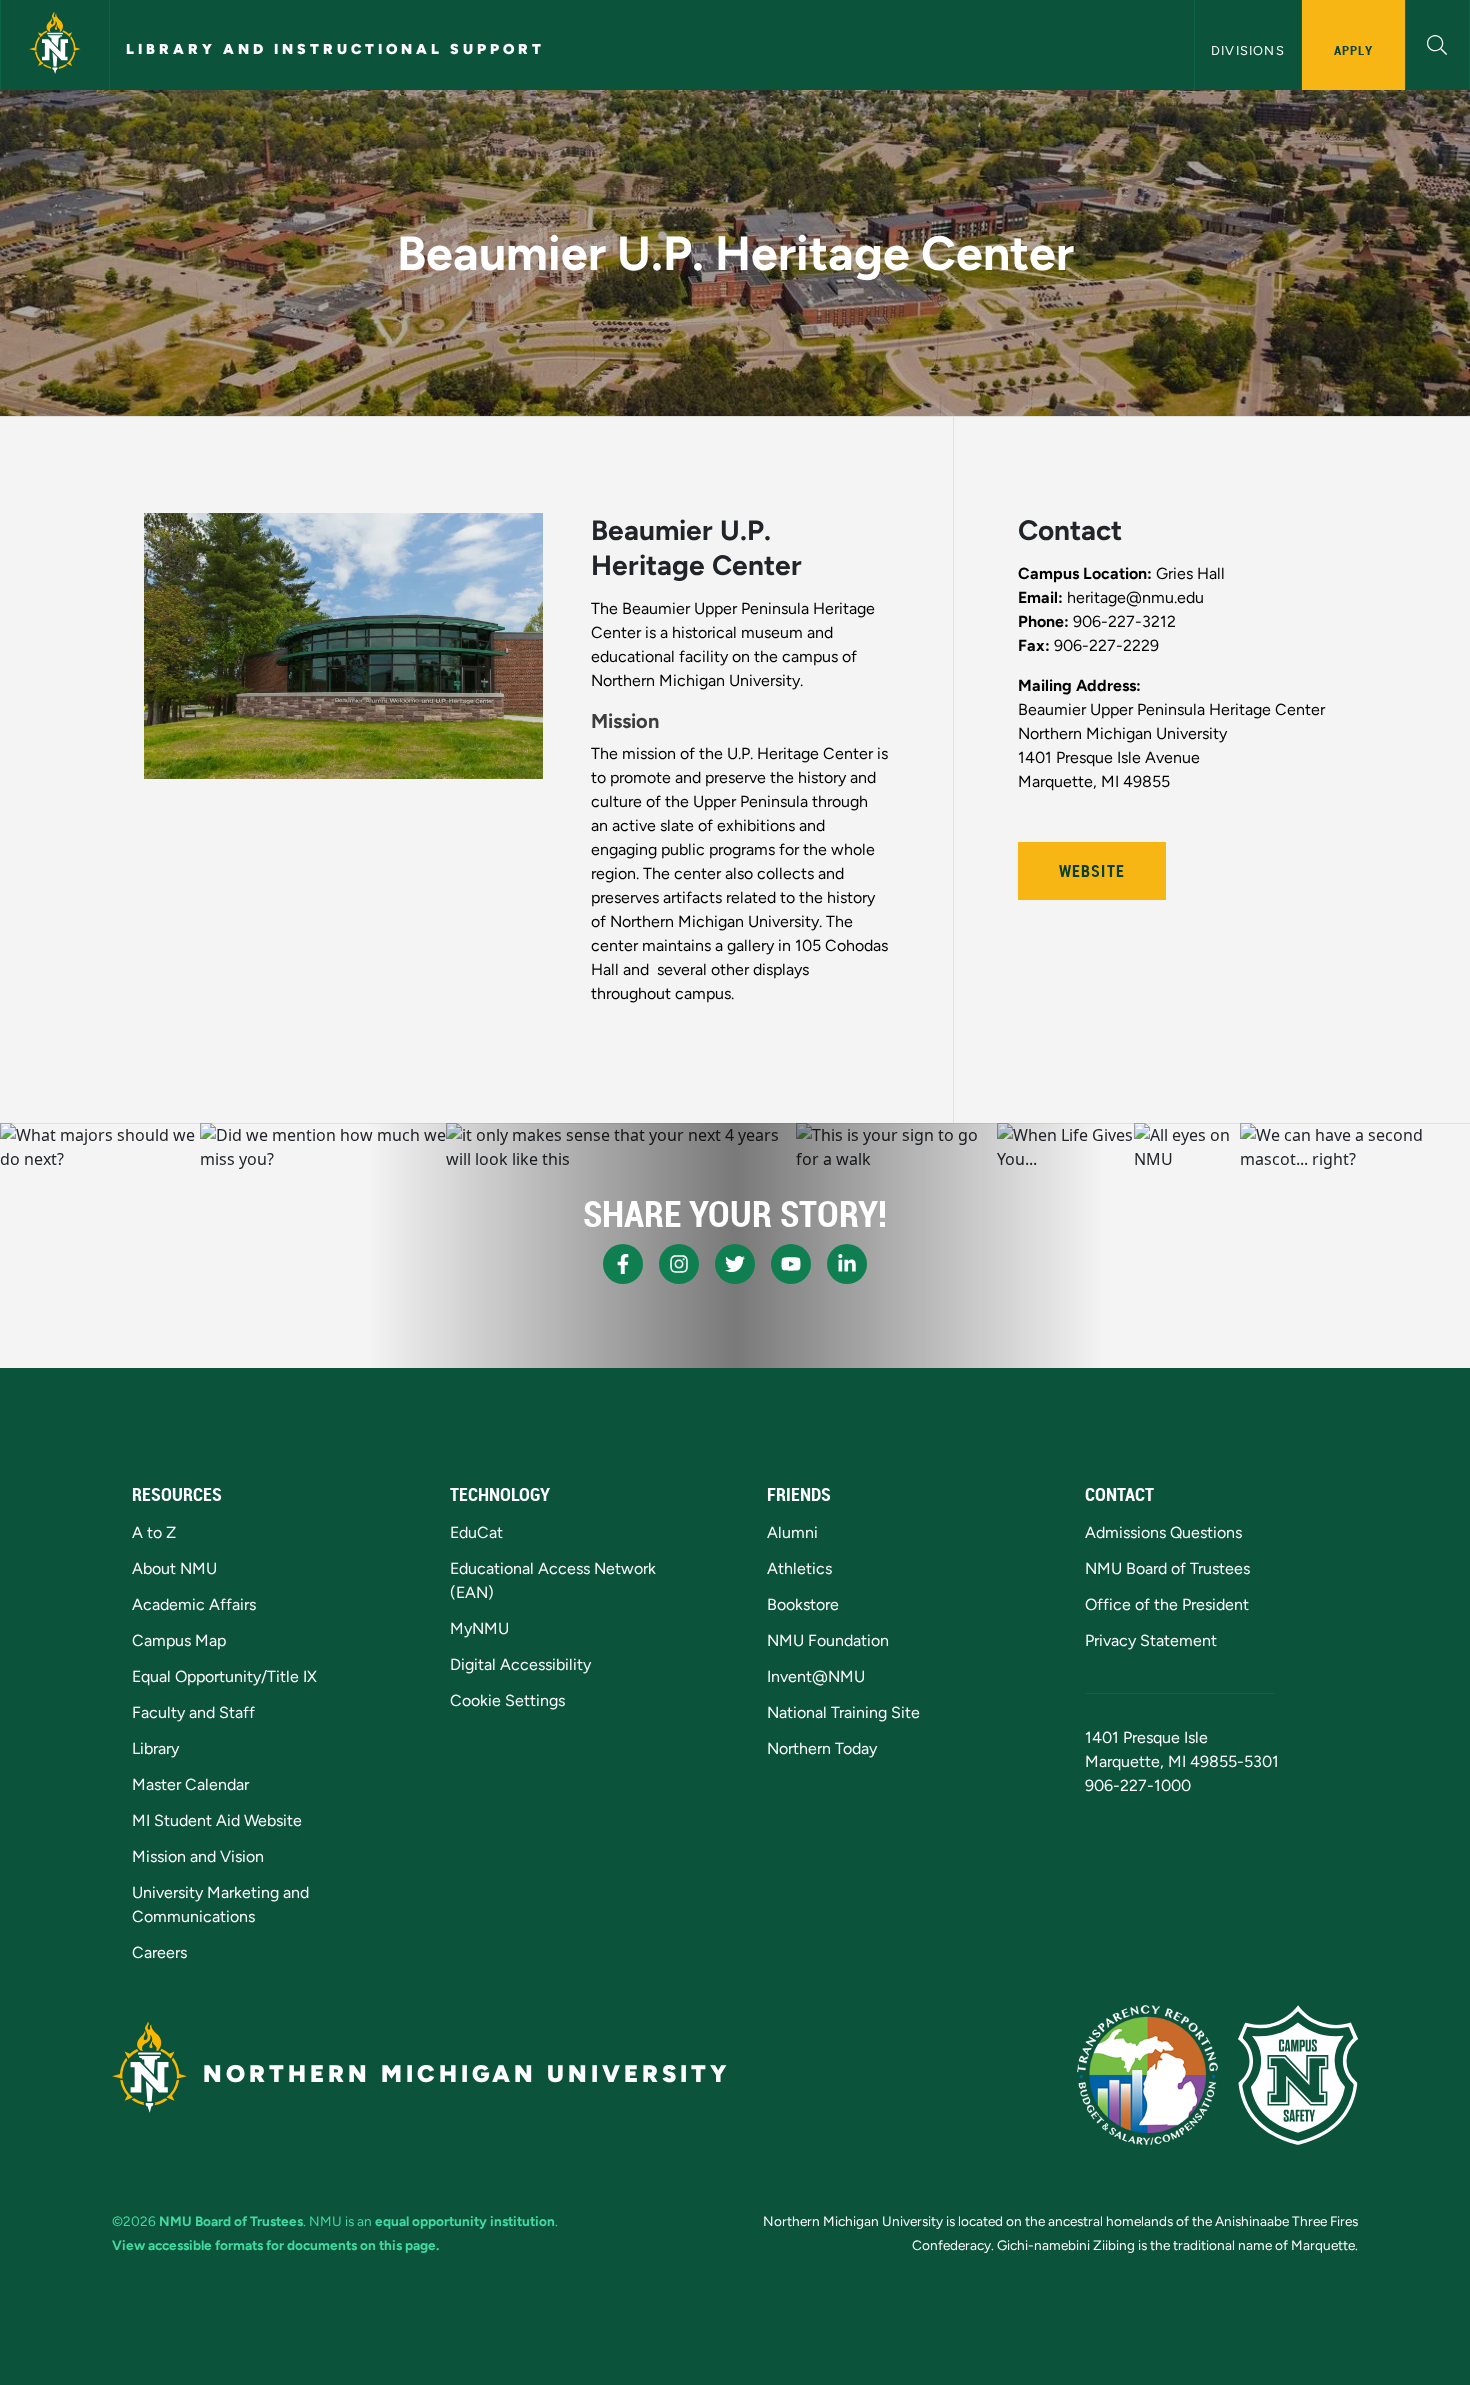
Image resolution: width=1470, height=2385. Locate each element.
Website (1092, 871)
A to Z (154, 1532)
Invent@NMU (816, 1676)
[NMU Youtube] (791, 1264)
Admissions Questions (1163, 1532)
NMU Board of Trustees (1167, 1568)
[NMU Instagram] (679, 1264)
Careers (159, 1952)
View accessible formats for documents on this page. (275, 2245)
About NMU (174, 1568)
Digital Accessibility (520, 1664)
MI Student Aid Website (217, 1820)
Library (155, 1748)
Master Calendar (190, 1784)
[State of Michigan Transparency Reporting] (1147, 2075)
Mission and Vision (198, 1856)
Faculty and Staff (193, 1712)
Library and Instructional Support (335, 49)
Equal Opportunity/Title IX (224, 1676)
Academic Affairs (194, 1604)
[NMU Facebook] (623, 1264)
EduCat (476, 1532)
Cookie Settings (507, 1700)
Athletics (799, 1568)
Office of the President (1167, 1604)
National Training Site (843, 1712)
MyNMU (479, 1628)
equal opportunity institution (465, 2221)
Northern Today (822, 1748)
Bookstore (803, 1604)
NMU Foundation (828, 1640)
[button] (1437, 42)
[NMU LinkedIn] (847, 1264)
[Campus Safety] (1298, 2075)
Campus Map (179, 1640)
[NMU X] (735, 1264)
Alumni (792, 1532)
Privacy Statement (1151, 1640)
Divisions (1248, 50)
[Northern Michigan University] (55, 45)
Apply (1353, 50)
